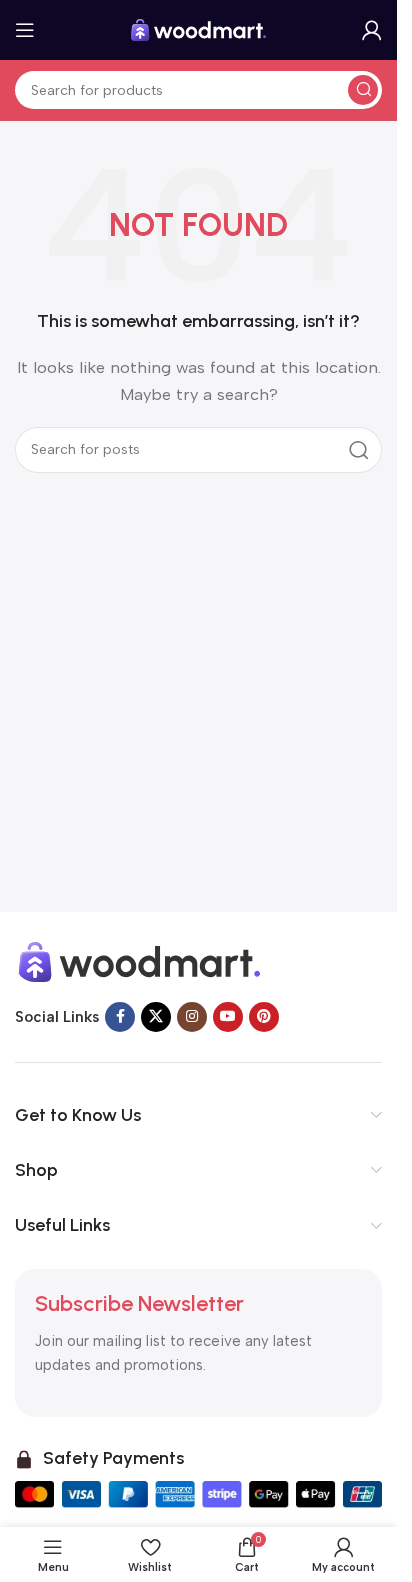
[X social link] (156, 1017)
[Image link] (140, 961)
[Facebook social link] (120, 1017)
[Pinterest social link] (264, 1017)
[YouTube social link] (228, 1017)
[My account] (372, 30)
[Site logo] (199, 29)
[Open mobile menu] (25, 30)
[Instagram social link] (192, 1017)
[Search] (363, 90)
